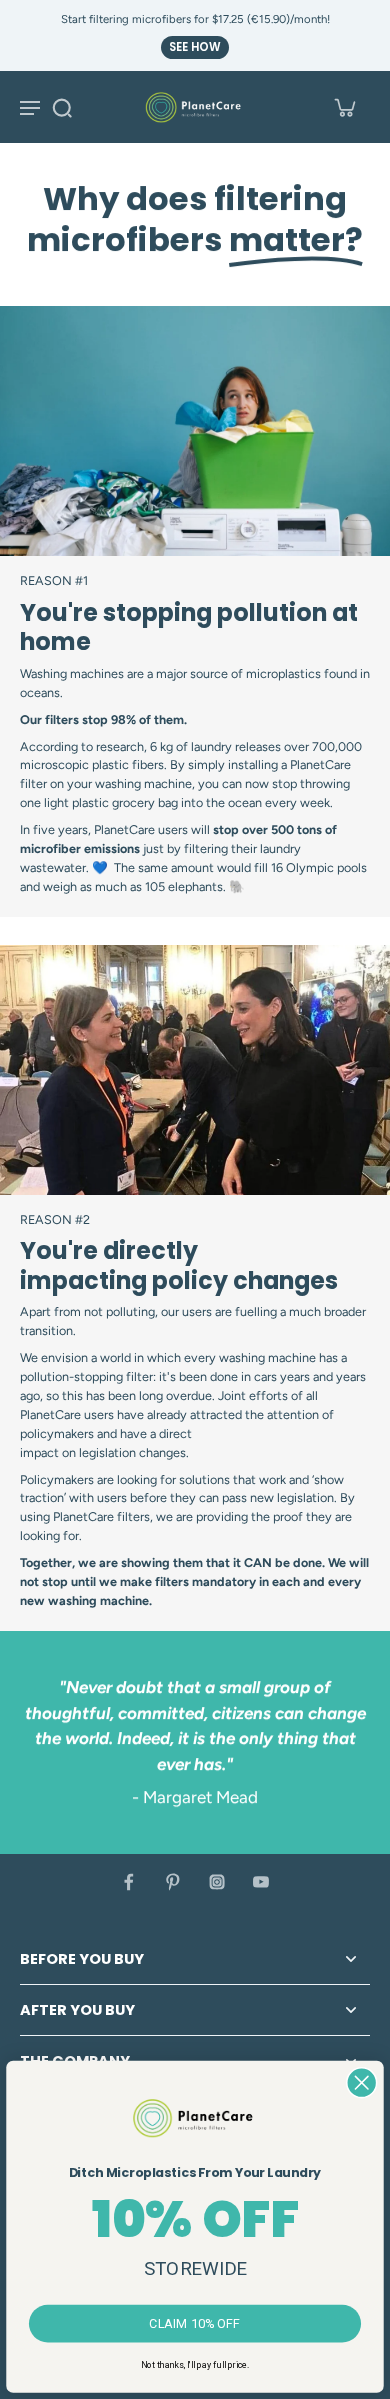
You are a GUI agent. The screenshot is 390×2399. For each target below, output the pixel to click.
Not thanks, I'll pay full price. (195, 2364)
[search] (62, 107)
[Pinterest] (173, 1882)
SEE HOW (195, 47)
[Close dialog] (361, 2082)
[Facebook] (129, 1882)
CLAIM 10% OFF (194, 2323)
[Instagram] (217, 1882)
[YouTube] (261, 1882)
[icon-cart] (344, 107)
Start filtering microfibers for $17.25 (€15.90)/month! (195, 19)
